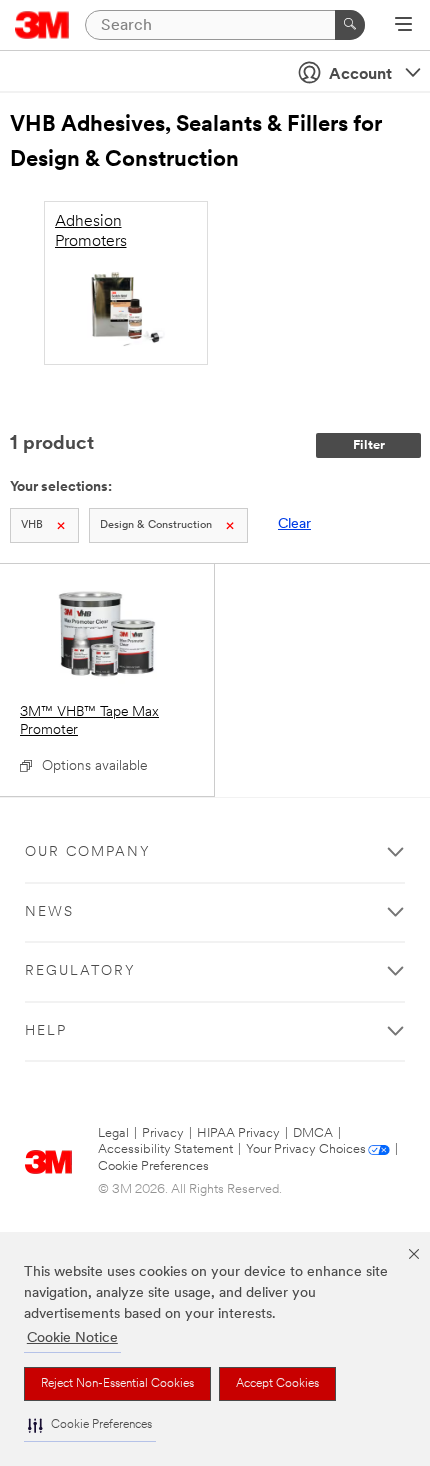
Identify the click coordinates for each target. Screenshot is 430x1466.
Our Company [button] (88, 852)
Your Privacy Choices (306, 1149)
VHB (32, 525)
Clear (294, 524)
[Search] (350, 25)
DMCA (313, 1133)
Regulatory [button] (80, 971)
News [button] (49, 912)
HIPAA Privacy (238, 1133)
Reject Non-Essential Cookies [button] (117, 1384)
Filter (369, 445)
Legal (113, 1133)
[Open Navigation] (403, 26)
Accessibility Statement (165, 1149)
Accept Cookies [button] (277, 1384)
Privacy (163, 1133)
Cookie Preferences (153, 1166)
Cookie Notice (72, 1338)
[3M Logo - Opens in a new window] (42, 25)
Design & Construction (156, 525)
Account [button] (360, 75)
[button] (90, 1425)
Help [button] (46, 1031)
